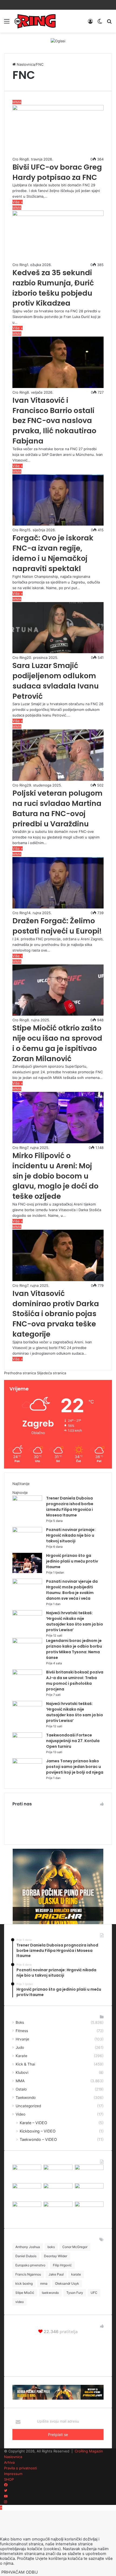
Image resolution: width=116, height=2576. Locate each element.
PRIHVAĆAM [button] (13, 2572)
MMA (20, 2081)
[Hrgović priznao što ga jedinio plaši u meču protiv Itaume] (27, 1572)
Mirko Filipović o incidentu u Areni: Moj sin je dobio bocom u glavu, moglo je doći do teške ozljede (55, 1176)
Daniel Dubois (26, 2256)
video (20, 2302)
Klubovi (22, 2072)
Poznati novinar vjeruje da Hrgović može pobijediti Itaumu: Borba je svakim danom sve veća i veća (72, 1590)
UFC (94, 2293)
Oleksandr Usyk (67, 2283)
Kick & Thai (25, 2064)
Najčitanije (21, 1484)
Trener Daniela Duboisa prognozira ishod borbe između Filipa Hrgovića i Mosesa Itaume (70, 1507)
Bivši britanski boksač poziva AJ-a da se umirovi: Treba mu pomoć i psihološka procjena (75, 1681)
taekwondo (50, 2293)
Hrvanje (22, 2039)
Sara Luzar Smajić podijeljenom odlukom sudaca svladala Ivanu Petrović (56, 681)
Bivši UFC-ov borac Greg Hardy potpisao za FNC (57, 172)
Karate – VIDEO (33, 2123)
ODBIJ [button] (32, 2572)
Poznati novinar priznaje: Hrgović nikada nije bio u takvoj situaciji (71, 1535)
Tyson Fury (75, 2293)
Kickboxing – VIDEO (38, 2131)
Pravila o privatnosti (21, 2468)
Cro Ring (20, 159)
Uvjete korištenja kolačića (59, 2558)
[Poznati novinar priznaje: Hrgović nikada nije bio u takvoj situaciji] (27, 1531)
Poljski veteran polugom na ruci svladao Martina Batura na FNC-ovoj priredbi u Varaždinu (57, 808)
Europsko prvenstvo (30, 2265)
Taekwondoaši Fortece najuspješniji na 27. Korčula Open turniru (73, 1741)
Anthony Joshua (28, 2247)
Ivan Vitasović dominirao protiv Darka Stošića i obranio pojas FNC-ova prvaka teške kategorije (56, 1314)
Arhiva (9, 2462)
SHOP (9, 2479)
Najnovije (20, 1493)
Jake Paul (56, 2274)
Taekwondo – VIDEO (38, 2139)
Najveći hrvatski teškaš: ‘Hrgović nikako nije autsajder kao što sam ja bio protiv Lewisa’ (75, 1621)
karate (76, 2274)
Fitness (22, 2031)
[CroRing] (35, 21)
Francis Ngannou (28, 2274)
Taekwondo (26, 2098)
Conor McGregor (75, 2247)
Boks (20, 2022)
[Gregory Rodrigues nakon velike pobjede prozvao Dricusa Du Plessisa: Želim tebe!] (58, 2205)
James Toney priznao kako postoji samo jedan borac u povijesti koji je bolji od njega (75, 1767)
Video (21, 2114)
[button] (58, 131)
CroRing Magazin (89, 2451)
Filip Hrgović (62, 2265)
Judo (20, 2047)
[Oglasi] (58, 41)
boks (51, 2247)
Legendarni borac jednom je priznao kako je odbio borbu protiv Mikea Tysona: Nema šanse (74, 1649)
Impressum (13, 2474)
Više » (18, 202)
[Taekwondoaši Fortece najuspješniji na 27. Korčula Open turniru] (27, 1736)
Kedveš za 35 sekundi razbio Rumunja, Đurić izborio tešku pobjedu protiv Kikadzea (53, 288)
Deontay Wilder (56, 2256)
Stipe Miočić (25, 2293)
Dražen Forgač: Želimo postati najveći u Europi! (57, 926)
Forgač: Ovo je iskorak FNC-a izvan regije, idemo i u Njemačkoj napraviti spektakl (53, 553)
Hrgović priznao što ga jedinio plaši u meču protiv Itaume (72, 1561)
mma (44, 2283)
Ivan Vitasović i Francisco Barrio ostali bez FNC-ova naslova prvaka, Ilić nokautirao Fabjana (54, 421)
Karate (21, 2056)
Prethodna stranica (20, 1373)
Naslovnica (25, 64)
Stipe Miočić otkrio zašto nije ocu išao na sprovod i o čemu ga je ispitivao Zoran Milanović (57, 1043)
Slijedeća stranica (52, 1373)
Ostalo (21, 2089)
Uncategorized (28, 2106)
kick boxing (24, 2283)
